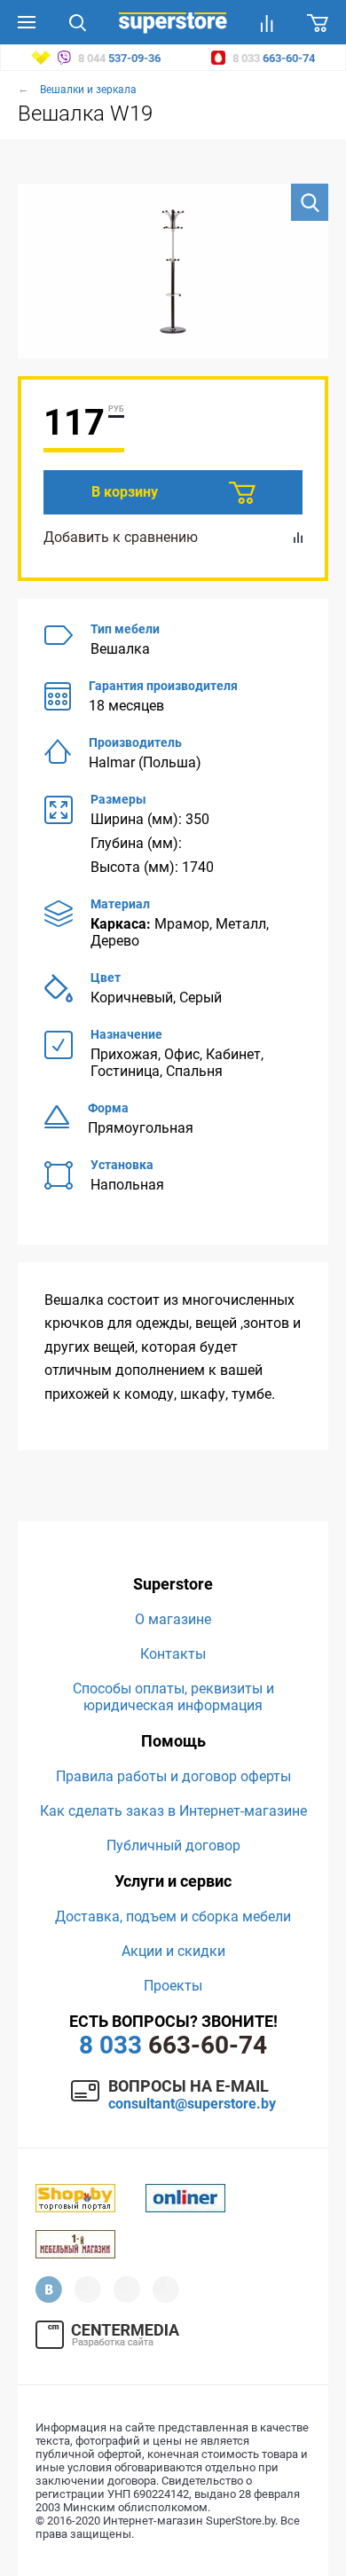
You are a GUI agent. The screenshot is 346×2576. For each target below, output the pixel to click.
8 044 (118, 58)
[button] (310, 202)
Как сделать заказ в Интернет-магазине (173, 1811)
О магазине (173, 1619)
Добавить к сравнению (121, 537)
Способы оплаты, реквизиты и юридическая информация (173, 1697)
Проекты (173, 1986)
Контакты (173, 1654)
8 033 (272, 58)
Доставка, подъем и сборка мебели (173, 1916)
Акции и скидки (173, 1951)
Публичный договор (173, 1846)
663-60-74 (173, 2045)
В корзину (125, 492)
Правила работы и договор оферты (173, 1776)
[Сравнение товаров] (267, 22)
